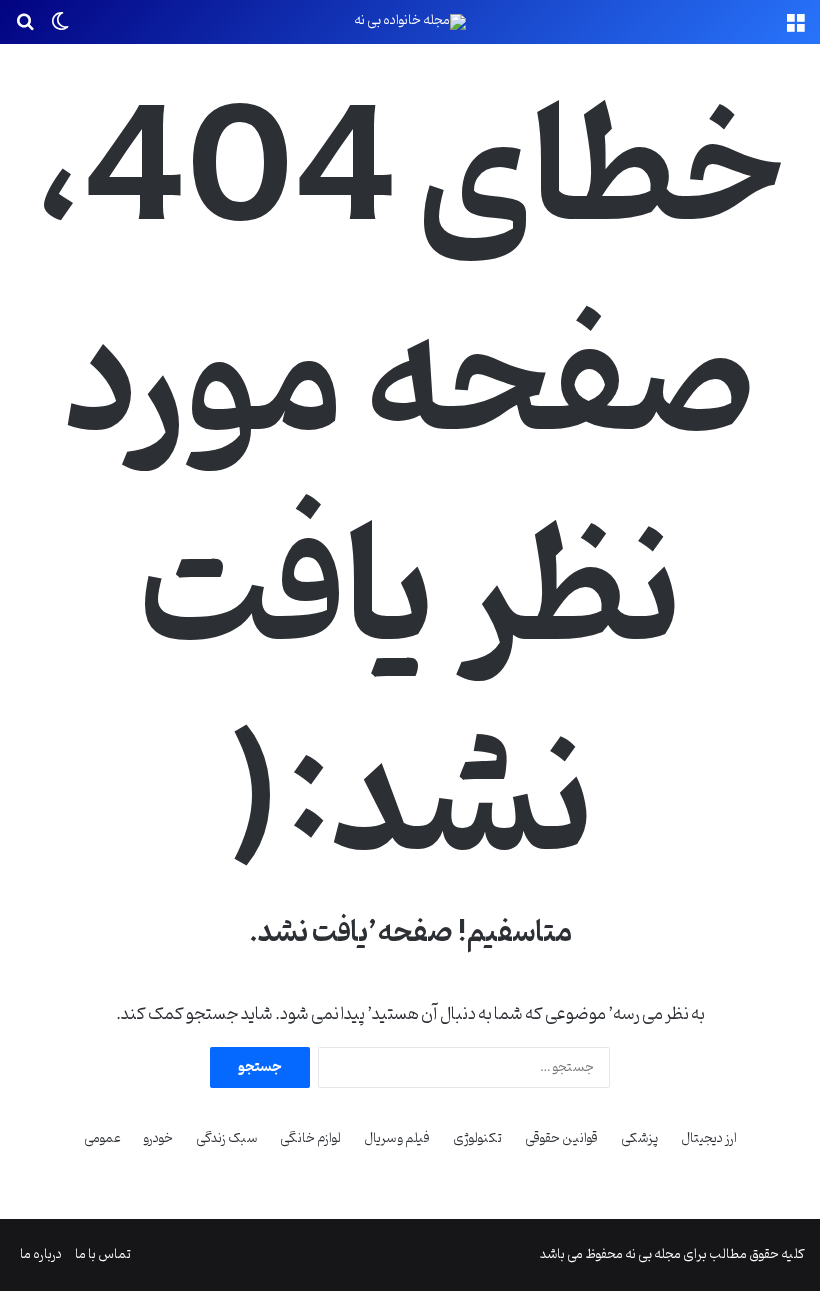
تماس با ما (103, 1254)
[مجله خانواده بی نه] (410, 22)
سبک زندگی (226, 1138)
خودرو (158, 1138)
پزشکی (639, 1138)
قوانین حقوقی (561, 1138)
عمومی (102, 1138)
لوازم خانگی (310, 1138)
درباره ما (41, 1254)
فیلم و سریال (397, 1138)
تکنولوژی (477, 1138)
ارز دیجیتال (709, 1138)
